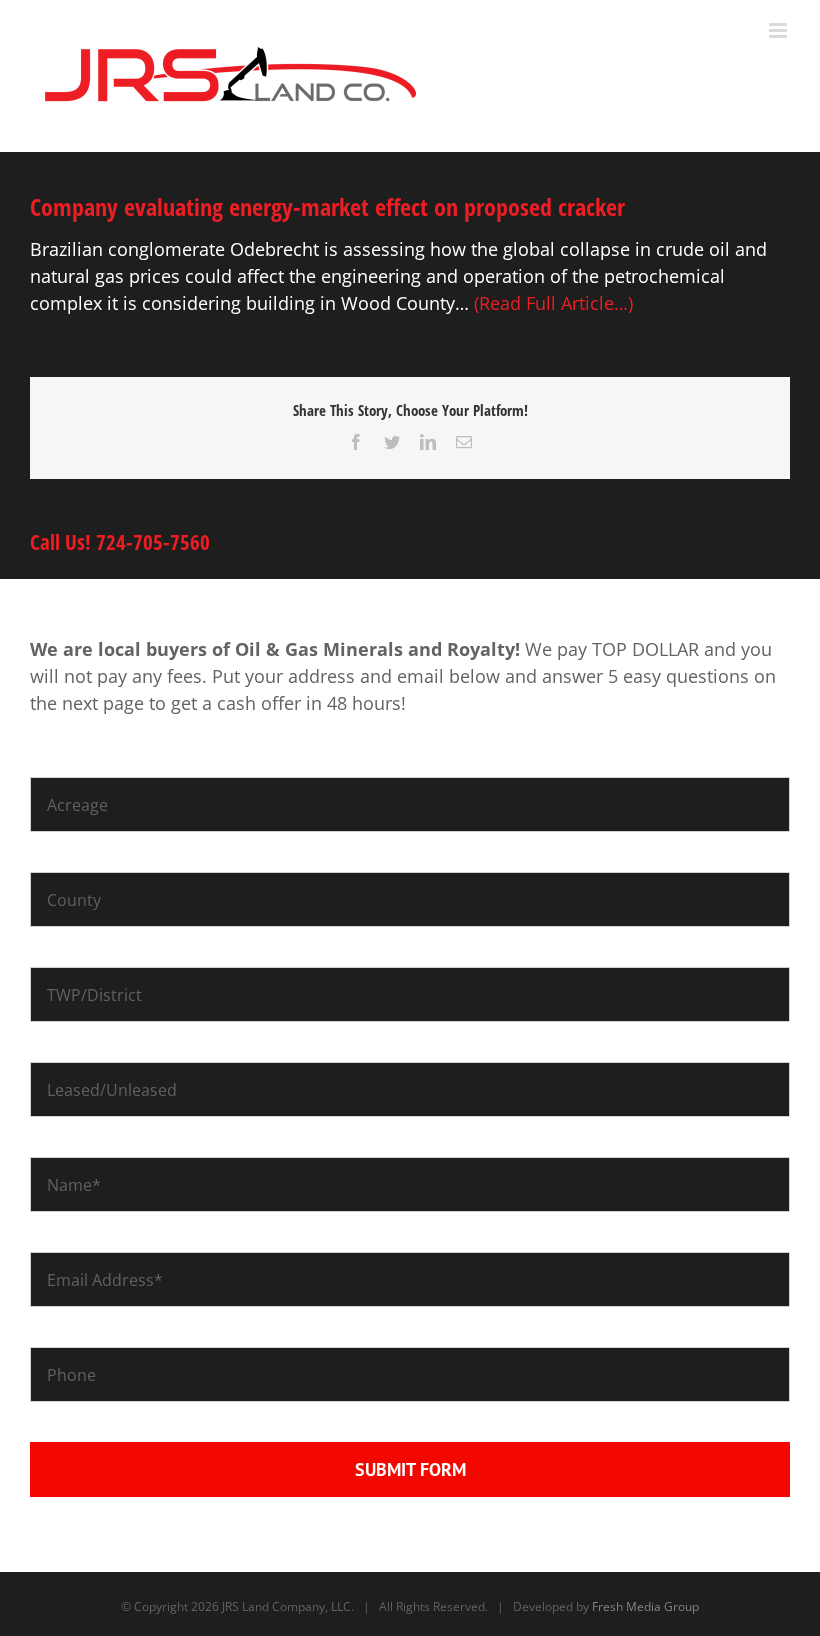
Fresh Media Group (645, 1606)
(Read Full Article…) (553, 303)
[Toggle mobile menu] (779, 30)
